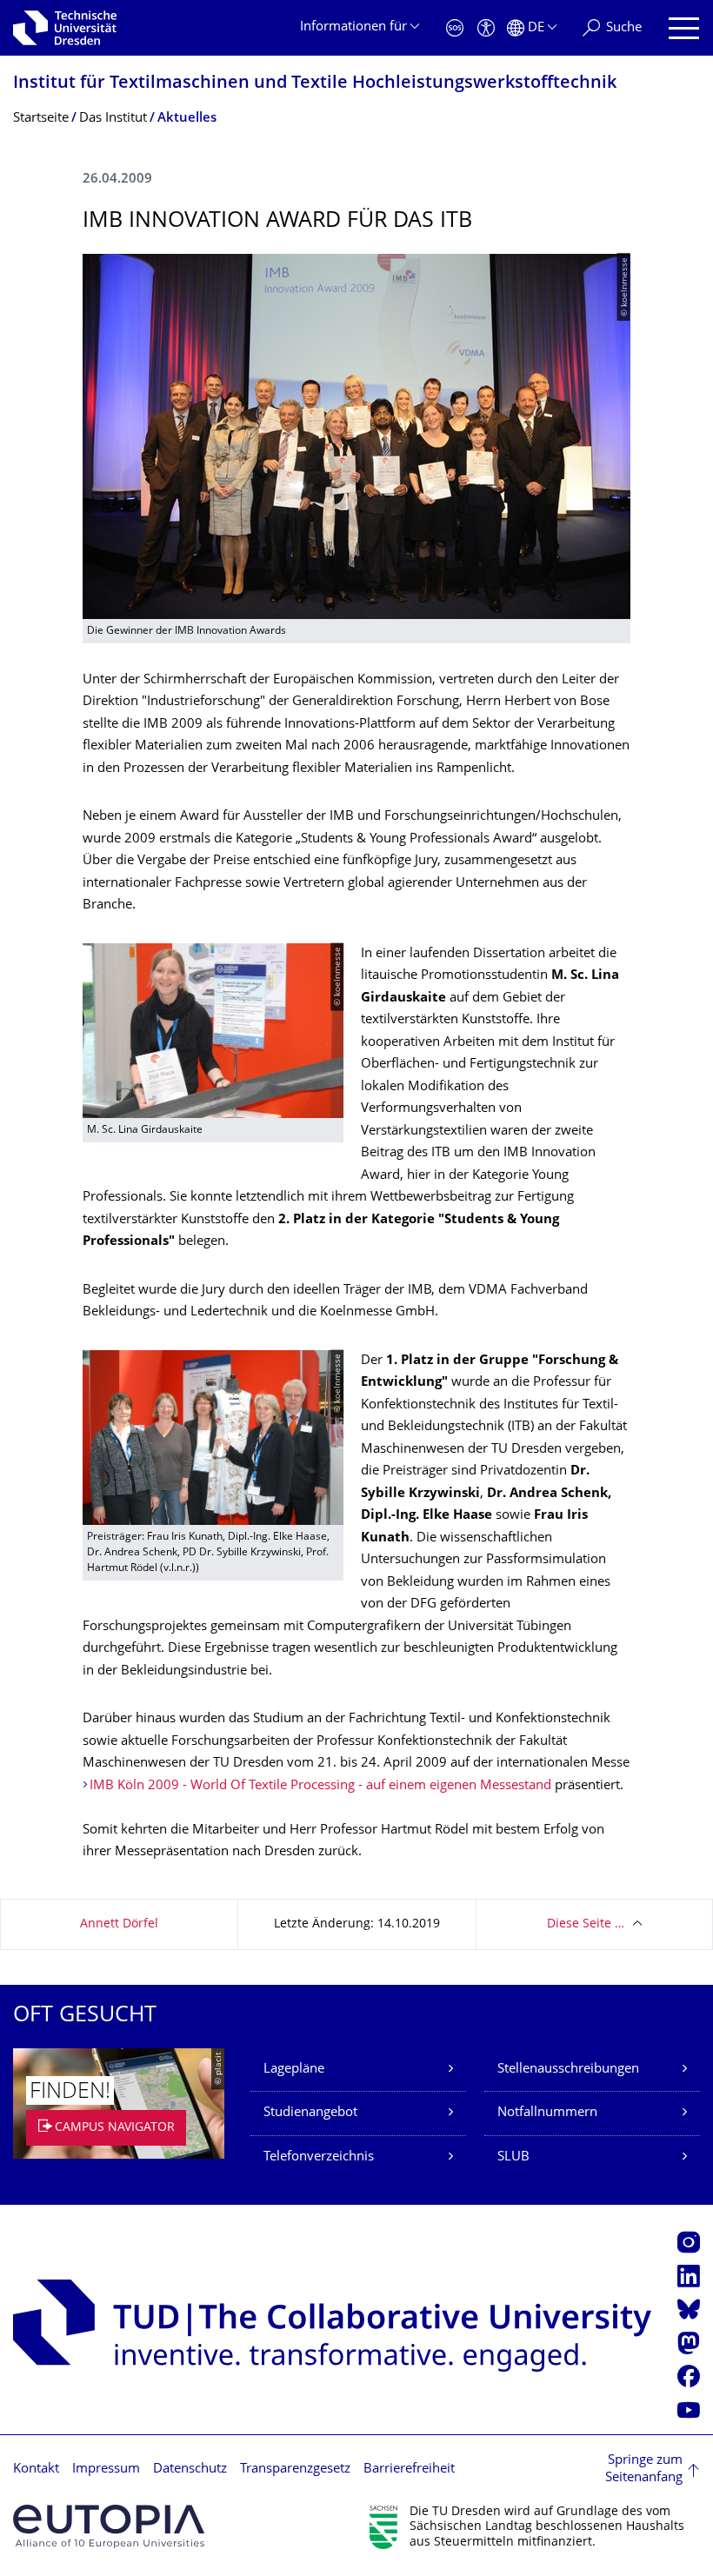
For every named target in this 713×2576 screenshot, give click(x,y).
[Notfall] (455, 28)
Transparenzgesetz (295, 2469)
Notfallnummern (547, 2113)
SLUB (513, 2157)
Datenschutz (190, 2469)
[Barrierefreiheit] (486, 28)
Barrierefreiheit (409, 2469)
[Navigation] (684, 28)
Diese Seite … (586, 1924)
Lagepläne (294, 2070)
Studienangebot (310, 2113)
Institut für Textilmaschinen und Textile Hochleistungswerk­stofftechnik (315, 84)
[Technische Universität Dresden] (65, 28)
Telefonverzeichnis (319, 2157)
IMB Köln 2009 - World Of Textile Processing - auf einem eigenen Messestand (320, 1786)
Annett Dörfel (119, 1924)
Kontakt (36, 2469)
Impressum (106, 2469)
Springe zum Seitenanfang (644, 2469)
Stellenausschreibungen (568, 2070)
